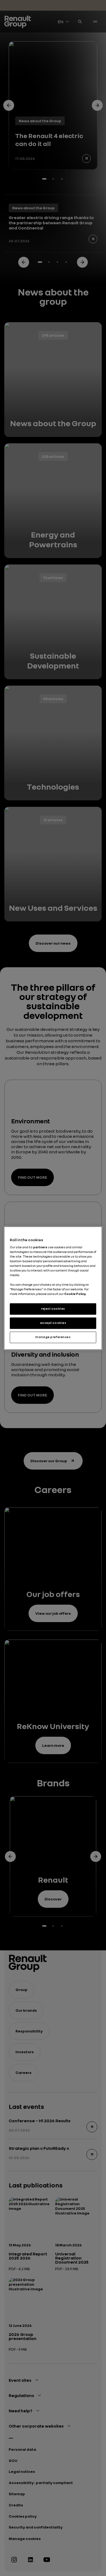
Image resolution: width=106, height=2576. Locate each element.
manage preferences (53, 1337)
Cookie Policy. (75, 1294)
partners (40, 1247)
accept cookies (53, 1323)
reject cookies (53, 1309)
